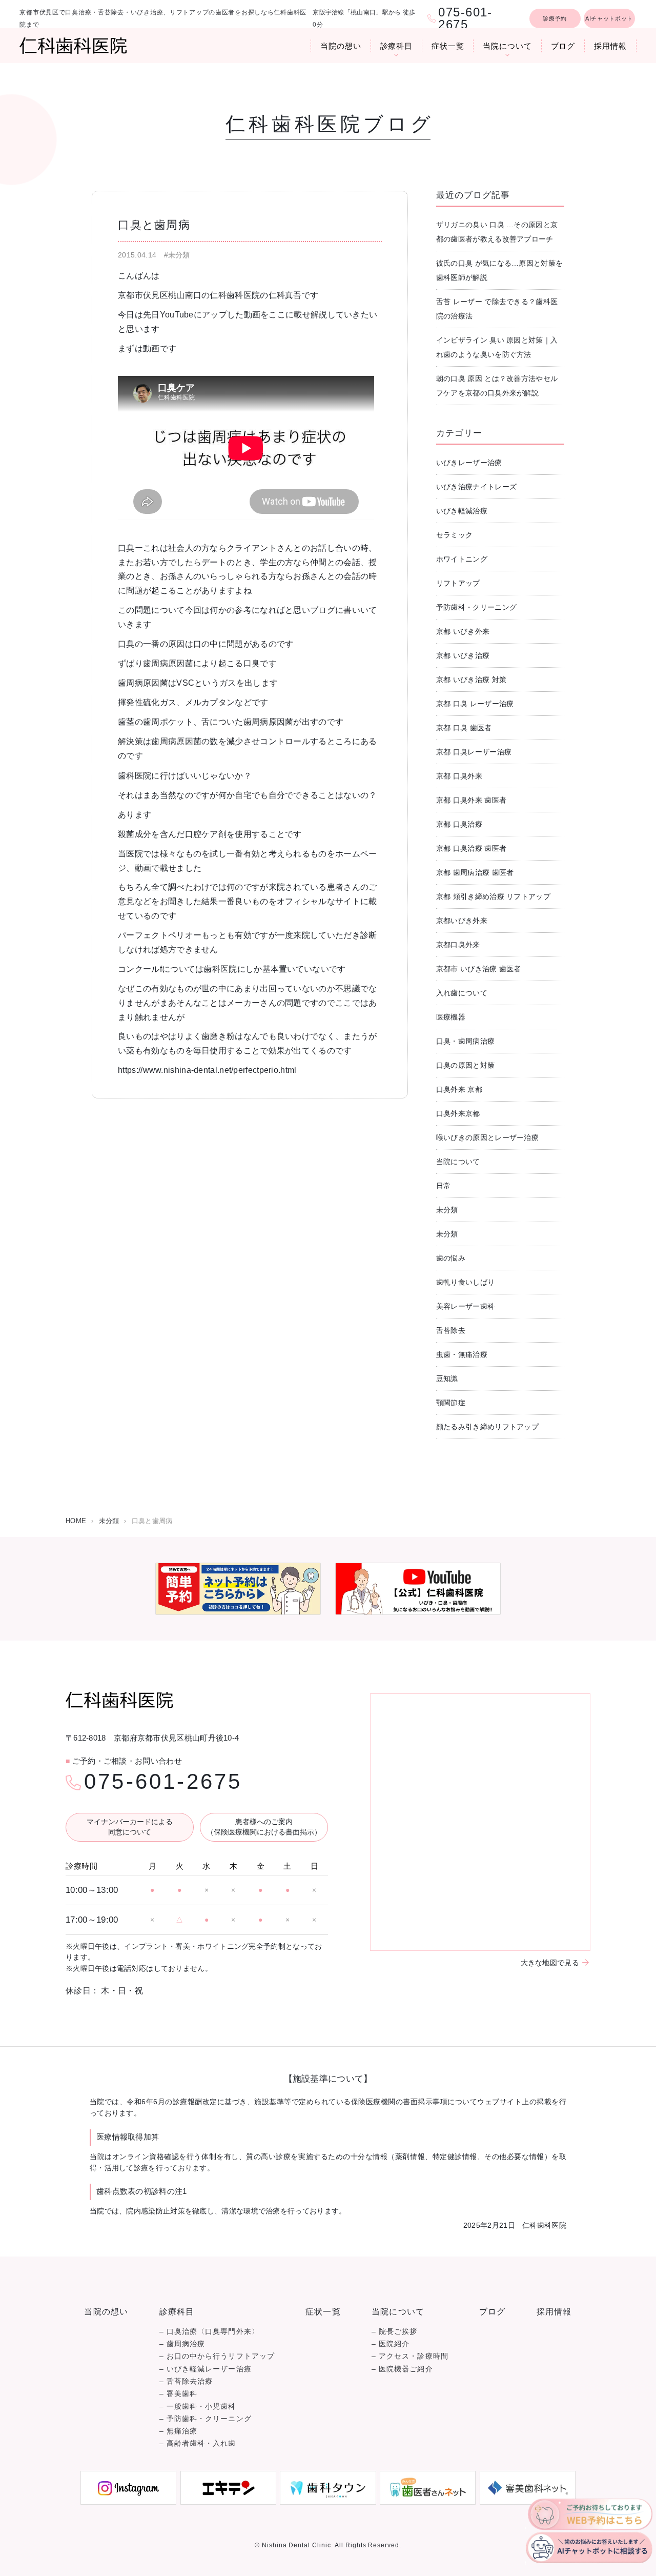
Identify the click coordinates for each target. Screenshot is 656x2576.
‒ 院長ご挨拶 (395, 2332)
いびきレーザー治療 (469, 463)
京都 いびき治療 (463, 655)
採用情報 (610, 46)
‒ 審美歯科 (178, 2394)
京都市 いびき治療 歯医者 (479, 969)
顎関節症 (451, 1403)
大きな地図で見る (550, 1963)
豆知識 (447, 1379)
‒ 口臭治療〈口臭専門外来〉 (209, 2332)
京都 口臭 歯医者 (464, 728)
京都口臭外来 (458, 945)
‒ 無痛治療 (178, 2431)
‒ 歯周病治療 (182, 2344)
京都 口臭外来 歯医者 (471, 800)
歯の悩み (451, 1258)
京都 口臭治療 (459, 824)
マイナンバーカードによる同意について (130, 1827)
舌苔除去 (451, 1330)
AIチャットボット (609, 18)
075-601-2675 (163, 1782)
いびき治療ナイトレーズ (476, 487)
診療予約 (555, 18)
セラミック (455, 535)
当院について (507, 46)
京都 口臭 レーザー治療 (475, 704)
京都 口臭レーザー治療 (474, 752)
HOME (76, 1521)
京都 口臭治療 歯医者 (471, 848)
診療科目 (397, 46)
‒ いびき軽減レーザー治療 (206, 2369)
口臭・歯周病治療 (465, 1041)
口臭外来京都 (458, 1113)
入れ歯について (462, 993)
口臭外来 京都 (459, 1089)
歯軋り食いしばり (465, 1282)
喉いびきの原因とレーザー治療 (487, 1137)
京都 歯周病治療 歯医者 (475, 872)
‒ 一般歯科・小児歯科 (198, 2407)
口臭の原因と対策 (465, 1065)
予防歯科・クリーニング (476, 607)
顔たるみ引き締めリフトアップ (487, 1427)
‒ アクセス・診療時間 (410, 2356)
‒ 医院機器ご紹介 (402, 2369)
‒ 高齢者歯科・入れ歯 (198, 2443)
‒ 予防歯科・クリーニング (206, 2419)
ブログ (563, 46)
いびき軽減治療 (462, 511)
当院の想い (341, 46)
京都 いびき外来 (463, 631)
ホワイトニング (462, 559)
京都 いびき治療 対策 (471, 680)
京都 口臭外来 (459, 776)
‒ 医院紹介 (391, 2344)
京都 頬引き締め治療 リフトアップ (493, 896)
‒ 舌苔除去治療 (186, 2381)
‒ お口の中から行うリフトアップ (217, 2356)
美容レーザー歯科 (465, 1306)
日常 (444, 1186)
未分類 (447, 1210)
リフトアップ (458, 583)
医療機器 (451, 1017)
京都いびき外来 (462, 921)
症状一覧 (448, 46)
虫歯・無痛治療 (462, 1354)
